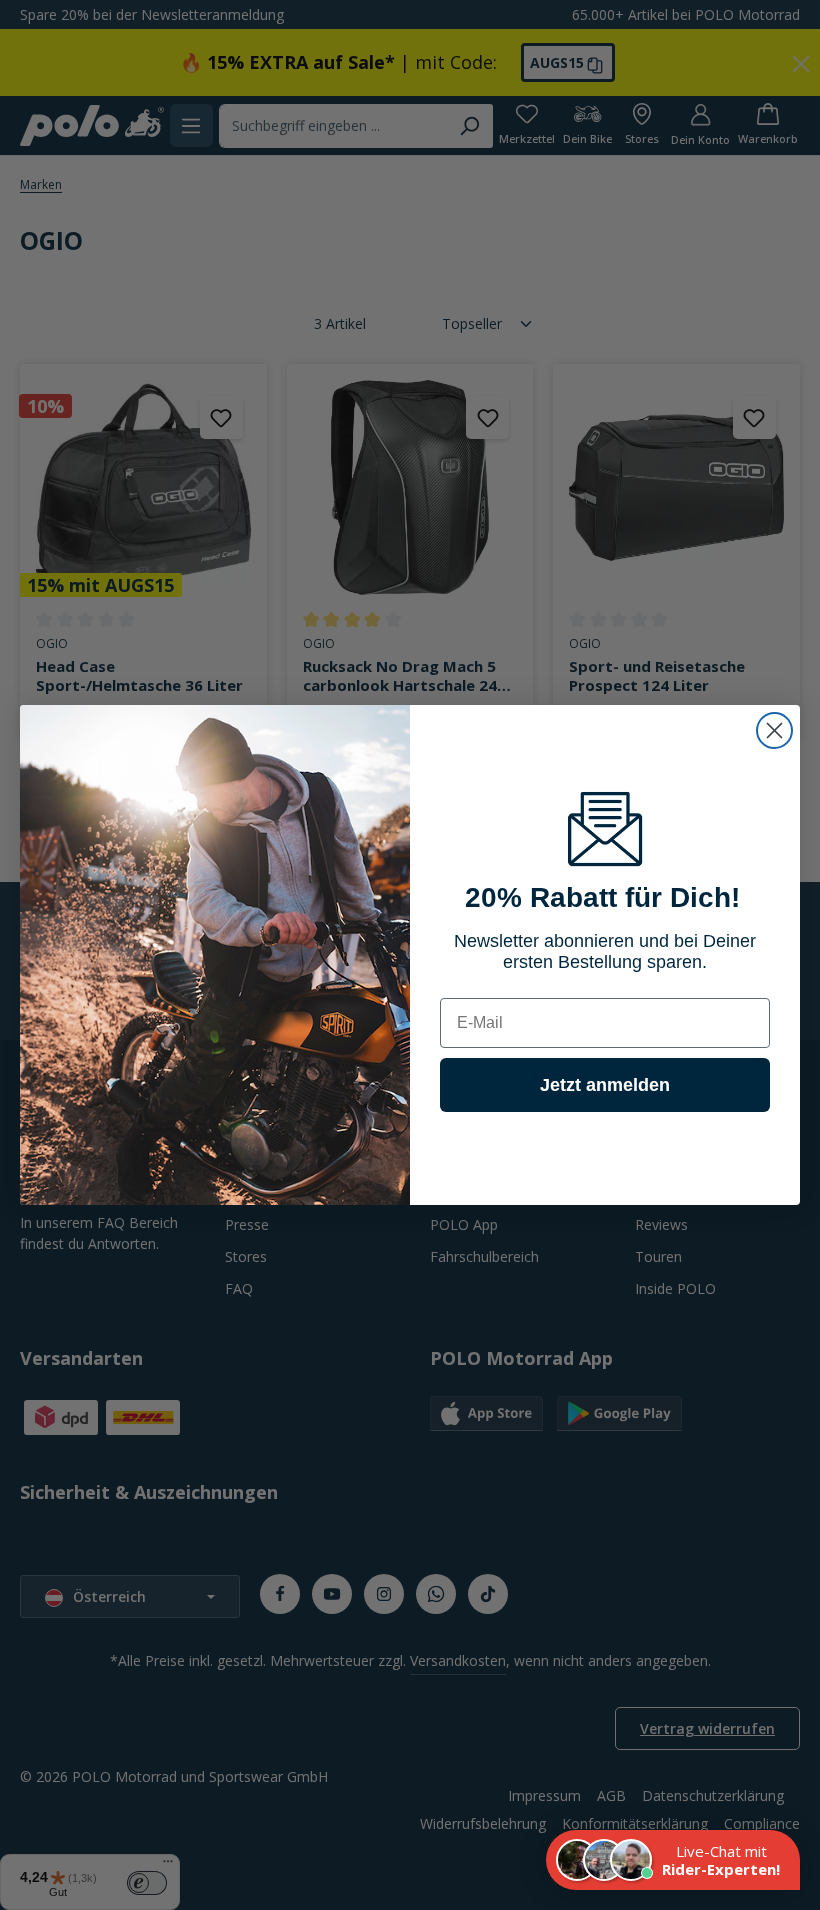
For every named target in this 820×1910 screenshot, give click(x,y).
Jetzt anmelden (605, 1085)
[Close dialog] (774, 730)
